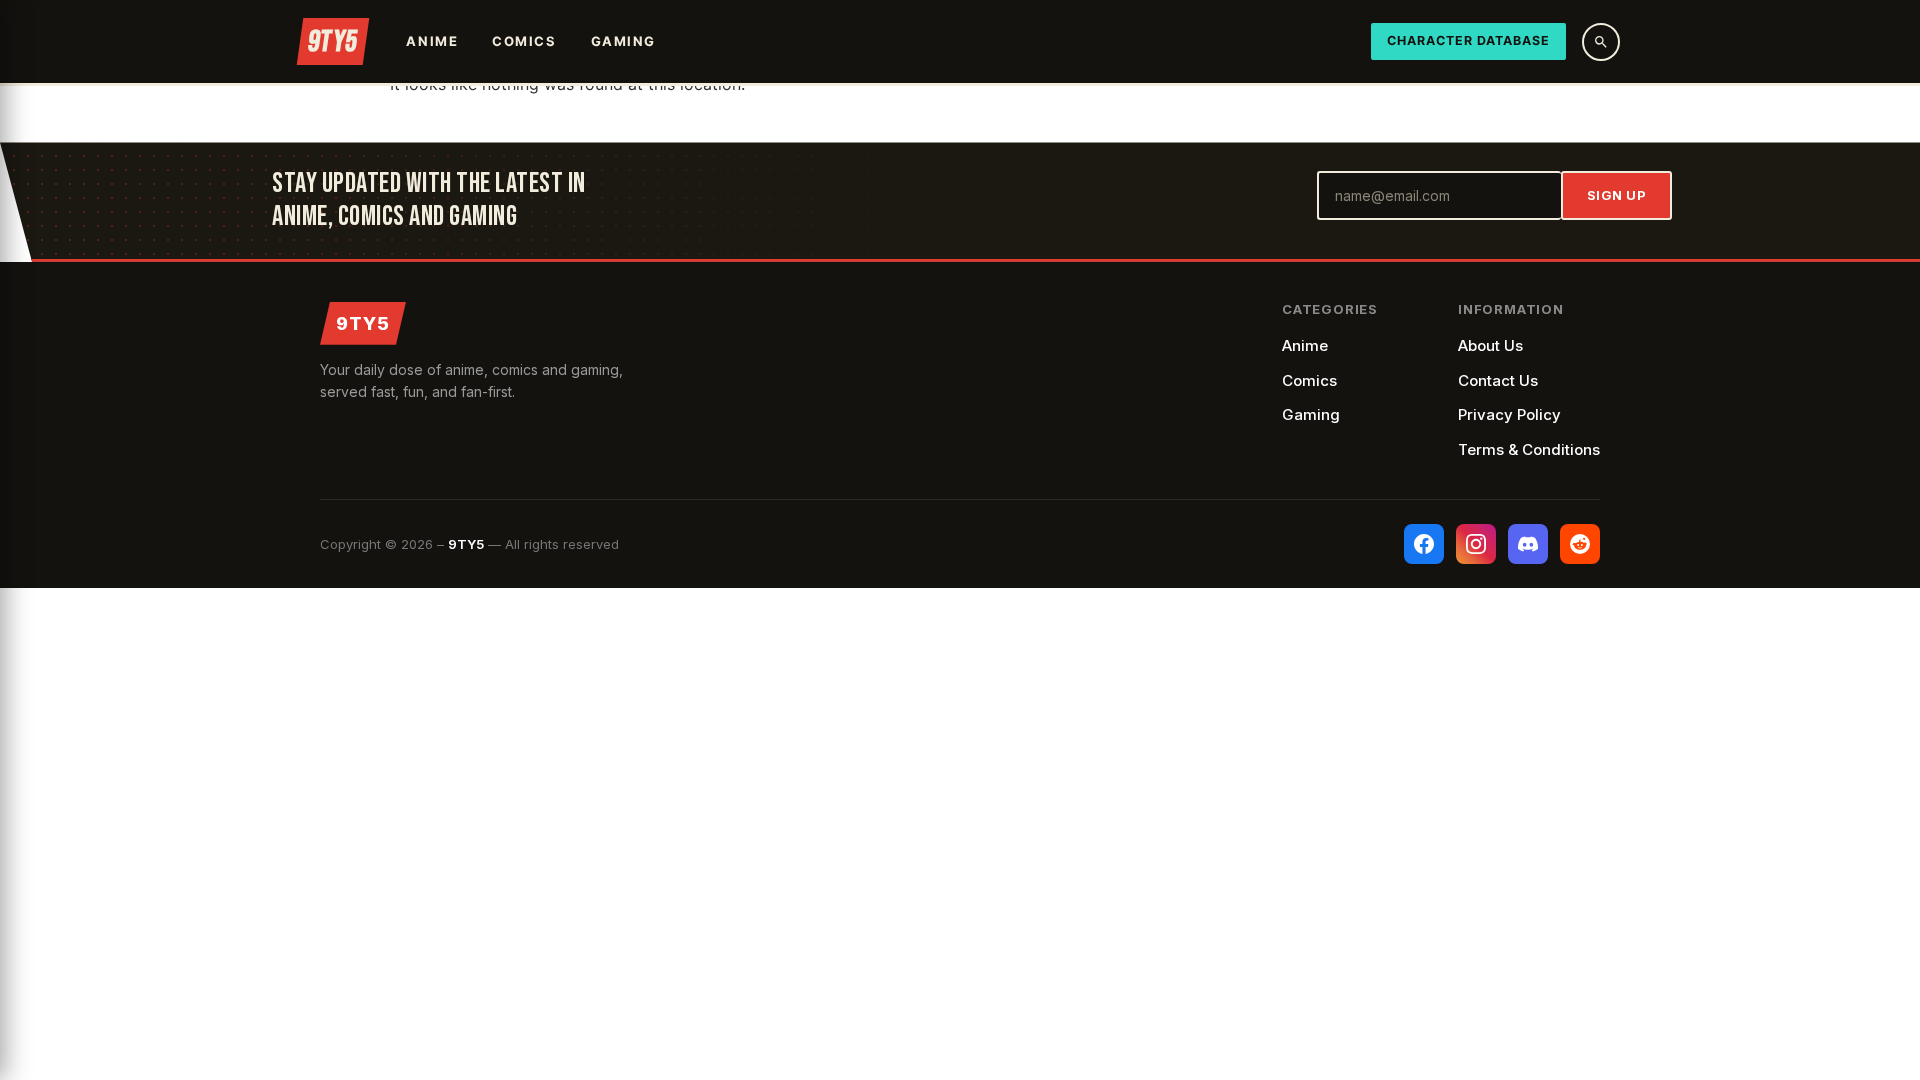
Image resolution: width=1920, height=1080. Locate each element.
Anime (432, 41)
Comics (524, 41)
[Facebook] (1424, 544)
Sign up (1617, 195)
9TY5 (363, 323)
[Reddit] (1580, 544)
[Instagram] (1476, 544)
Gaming (623, 41)
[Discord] (1528, 544)
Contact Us (1498, 380)
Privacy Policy (1509, 414)
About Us (1490, 345)
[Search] (1601, 42)
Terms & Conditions (1529, 449)
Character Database (1468, 40)
